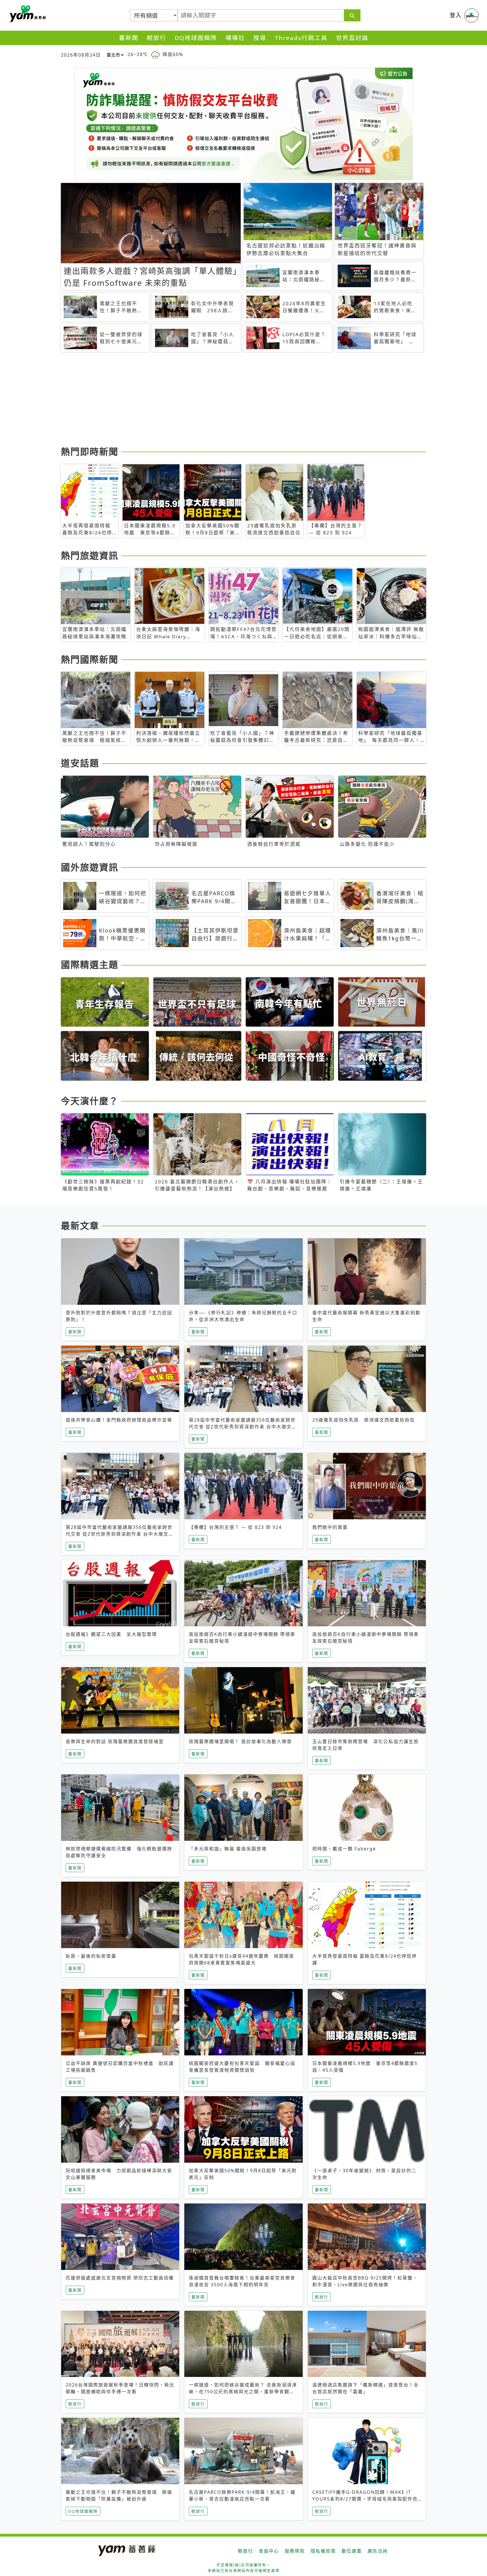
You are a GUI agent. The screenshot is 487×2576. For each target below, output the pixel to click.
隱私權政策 (323, 2551)
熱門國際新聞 (90, 659)
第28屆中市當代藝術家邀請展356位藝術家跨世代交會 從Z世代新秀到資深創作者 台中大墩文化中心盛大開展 (243, 1427)
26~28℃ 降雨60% (155, 54)
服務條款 (295, 2551)
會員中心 (269, 2551)
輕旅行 (157, 38)
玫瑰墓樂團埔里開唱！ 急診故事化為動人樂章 (240, 1741)
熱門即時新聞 (90, 451)
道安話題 (80, 763)
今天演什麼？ (90, 1101)
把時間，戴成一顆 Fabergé (344, 1849)
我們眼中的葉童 (330, 1527)
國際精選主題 (90, 964)
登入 (456, 15)
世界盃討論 (352, 38)
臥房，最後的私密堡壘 (91, 1956)
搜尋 (260, 38)
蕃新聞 (129, 38)
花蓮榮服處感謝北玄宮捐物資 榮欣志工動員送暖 (120, 2278)
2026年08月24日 (81, 55)
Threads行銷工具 (301, 38)
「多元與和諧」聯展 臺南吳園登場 (228, 1849)
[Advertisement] (230, 400)
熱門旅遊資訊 (90, 555)
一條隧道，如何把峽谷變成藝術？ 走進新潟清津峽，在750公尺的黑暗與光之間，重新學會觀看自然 (243, 2392)
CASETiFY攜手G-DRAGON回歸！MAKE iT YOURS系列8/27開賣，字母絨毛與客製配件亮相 (365, 2499)
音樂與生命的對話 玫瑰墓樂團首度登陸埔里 (115, 1741)
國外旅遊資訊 (90, 867)
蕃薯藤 (27, 14)
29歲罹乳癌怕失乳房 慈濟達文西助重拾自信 (364, 1420)
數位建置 (352, 2551)
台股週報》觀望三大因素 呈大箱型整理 (111, 1634)
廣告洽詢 (378, 2551)
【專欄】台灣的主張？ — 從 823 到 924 (235, 1527)
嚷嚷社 (235, 38)
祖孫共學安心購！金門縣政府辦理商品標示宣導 (119, 1420)
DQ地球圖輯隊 (196, 38)
